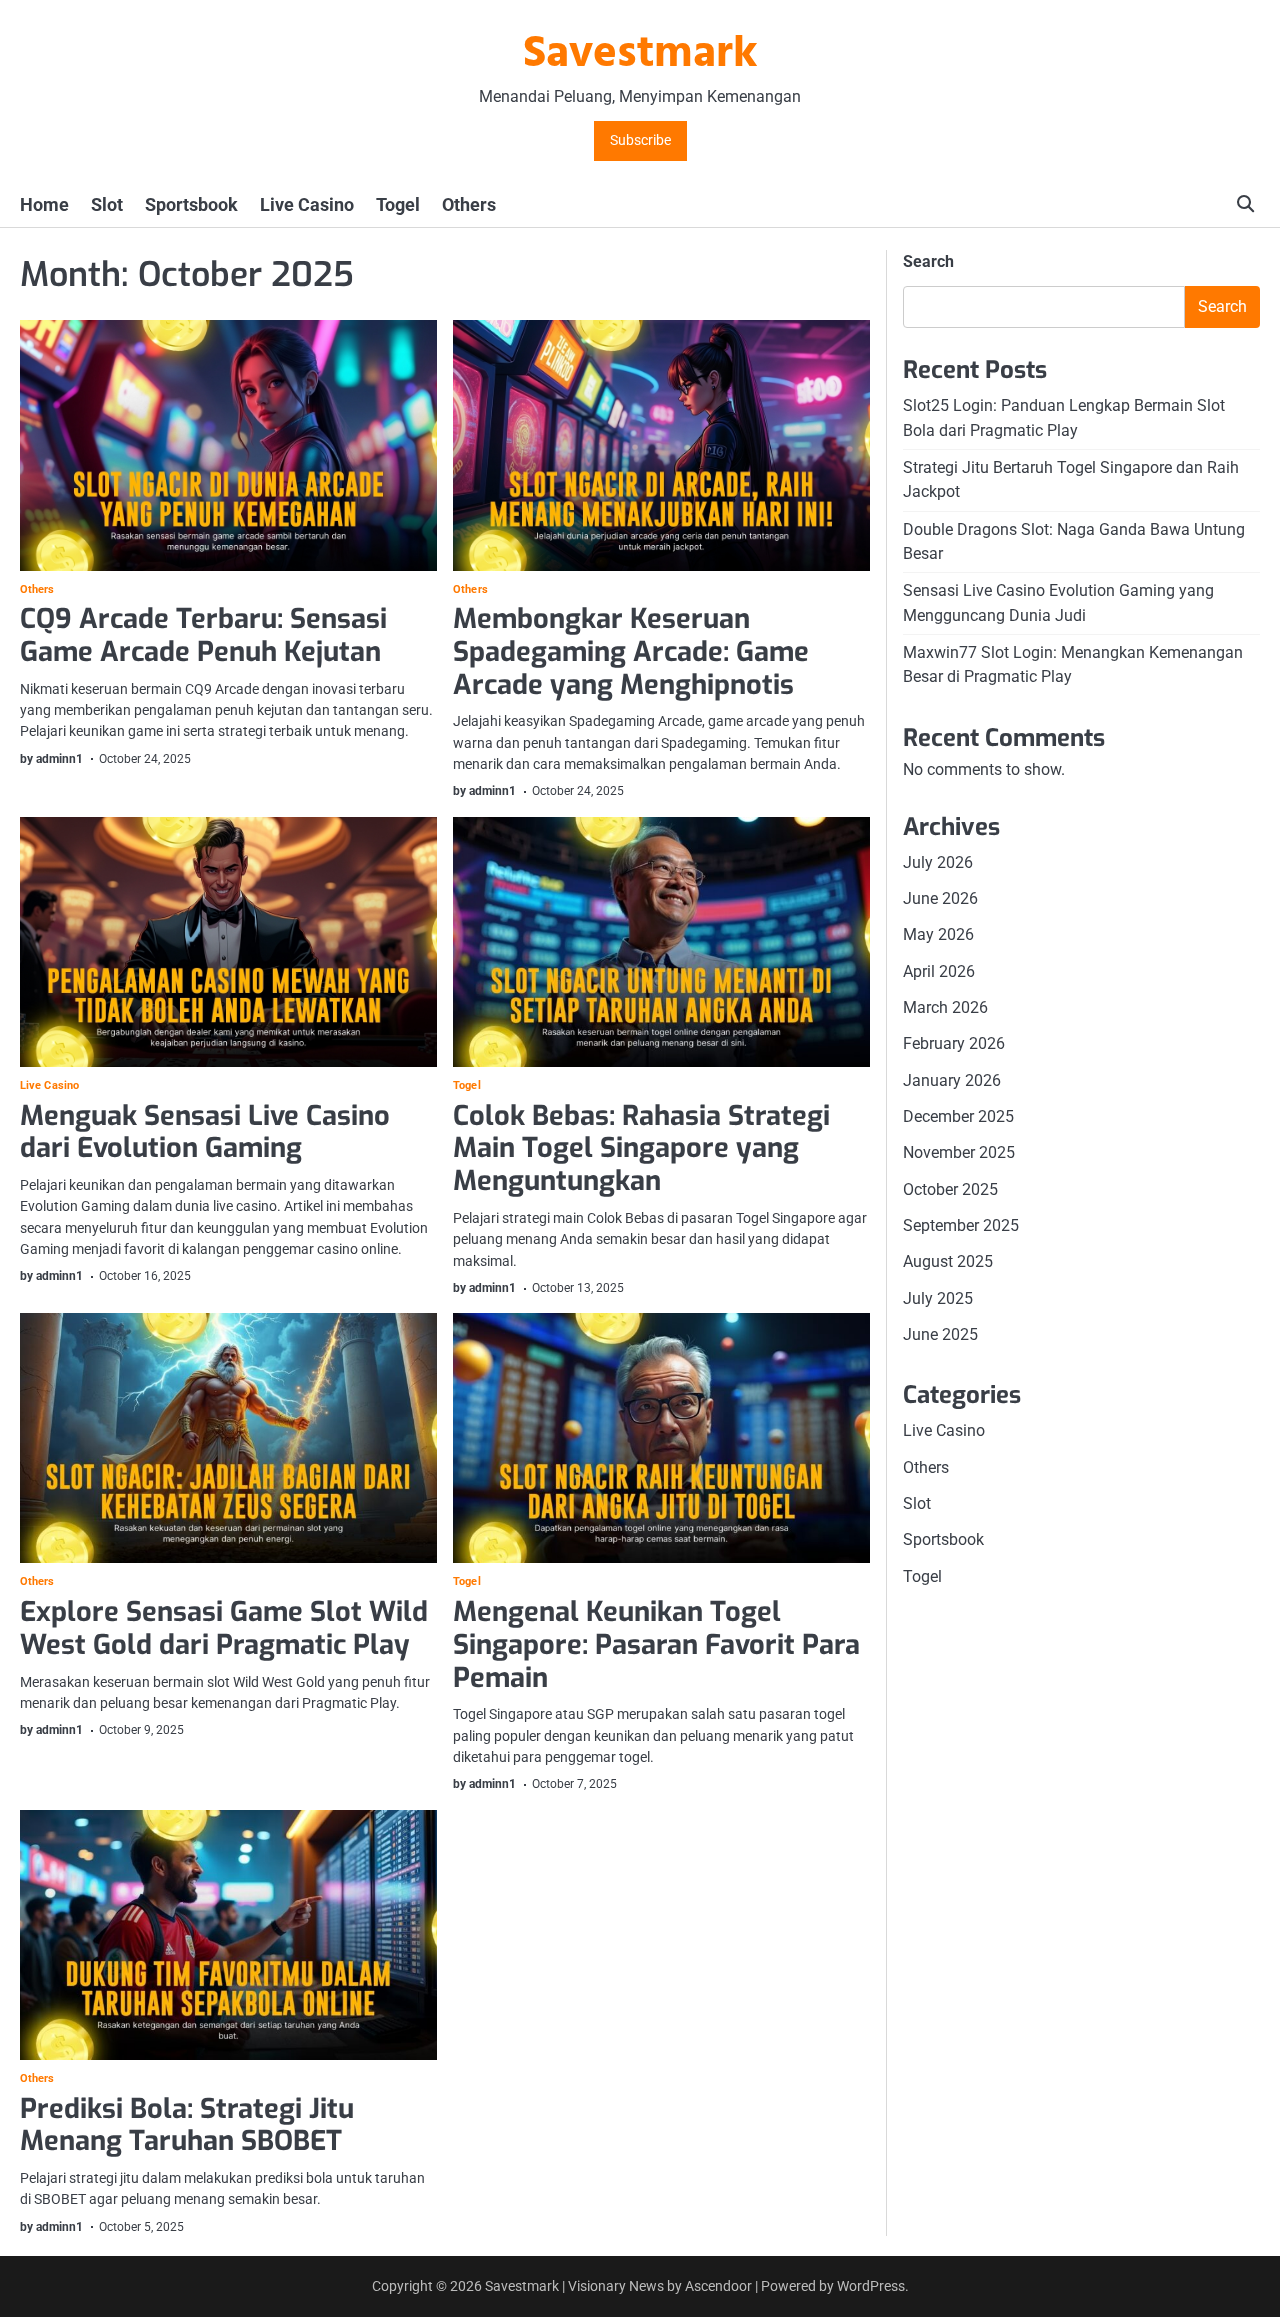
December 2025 (958, 1115)
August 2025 (948, 1261)
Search (928, 261)
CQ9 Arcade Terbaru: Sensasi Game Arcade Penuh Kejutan (203, 635)
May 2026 (938, 934)
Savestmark (640, 55)
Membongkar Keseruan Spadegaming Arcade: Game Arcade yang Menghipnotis (631, 651)
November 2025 (959, 1152)
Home (44, 204)
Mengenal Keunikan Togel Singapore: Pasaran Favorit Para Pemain (656, 1644)
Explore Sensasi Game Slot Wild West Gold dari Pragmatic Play (224, 1628)
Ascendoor (718, 2286)
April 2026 (939, 970)
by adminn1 (51, 759)
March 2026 (945, 1006)
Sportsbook (191, 204)
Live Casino (307, 204)
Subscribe (640, 140)
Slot (107, 204)
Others (469, 204)
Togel (398, 204)
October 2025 (950, 1188)
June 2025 (940, 1333)
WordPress (871, 2286)
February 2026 (954, 1043)
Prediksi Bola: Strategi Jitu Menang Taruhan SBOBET (187, 2125)
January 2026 (952, 1079)
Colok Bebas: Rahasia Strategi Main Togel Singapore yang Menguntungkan (641, 1148)
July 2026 (938, 861)
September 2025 (961, 1224)
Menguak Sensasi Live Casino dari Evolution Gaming (205, 1132)
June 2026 (940, 897)
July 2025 (938, 1297)
